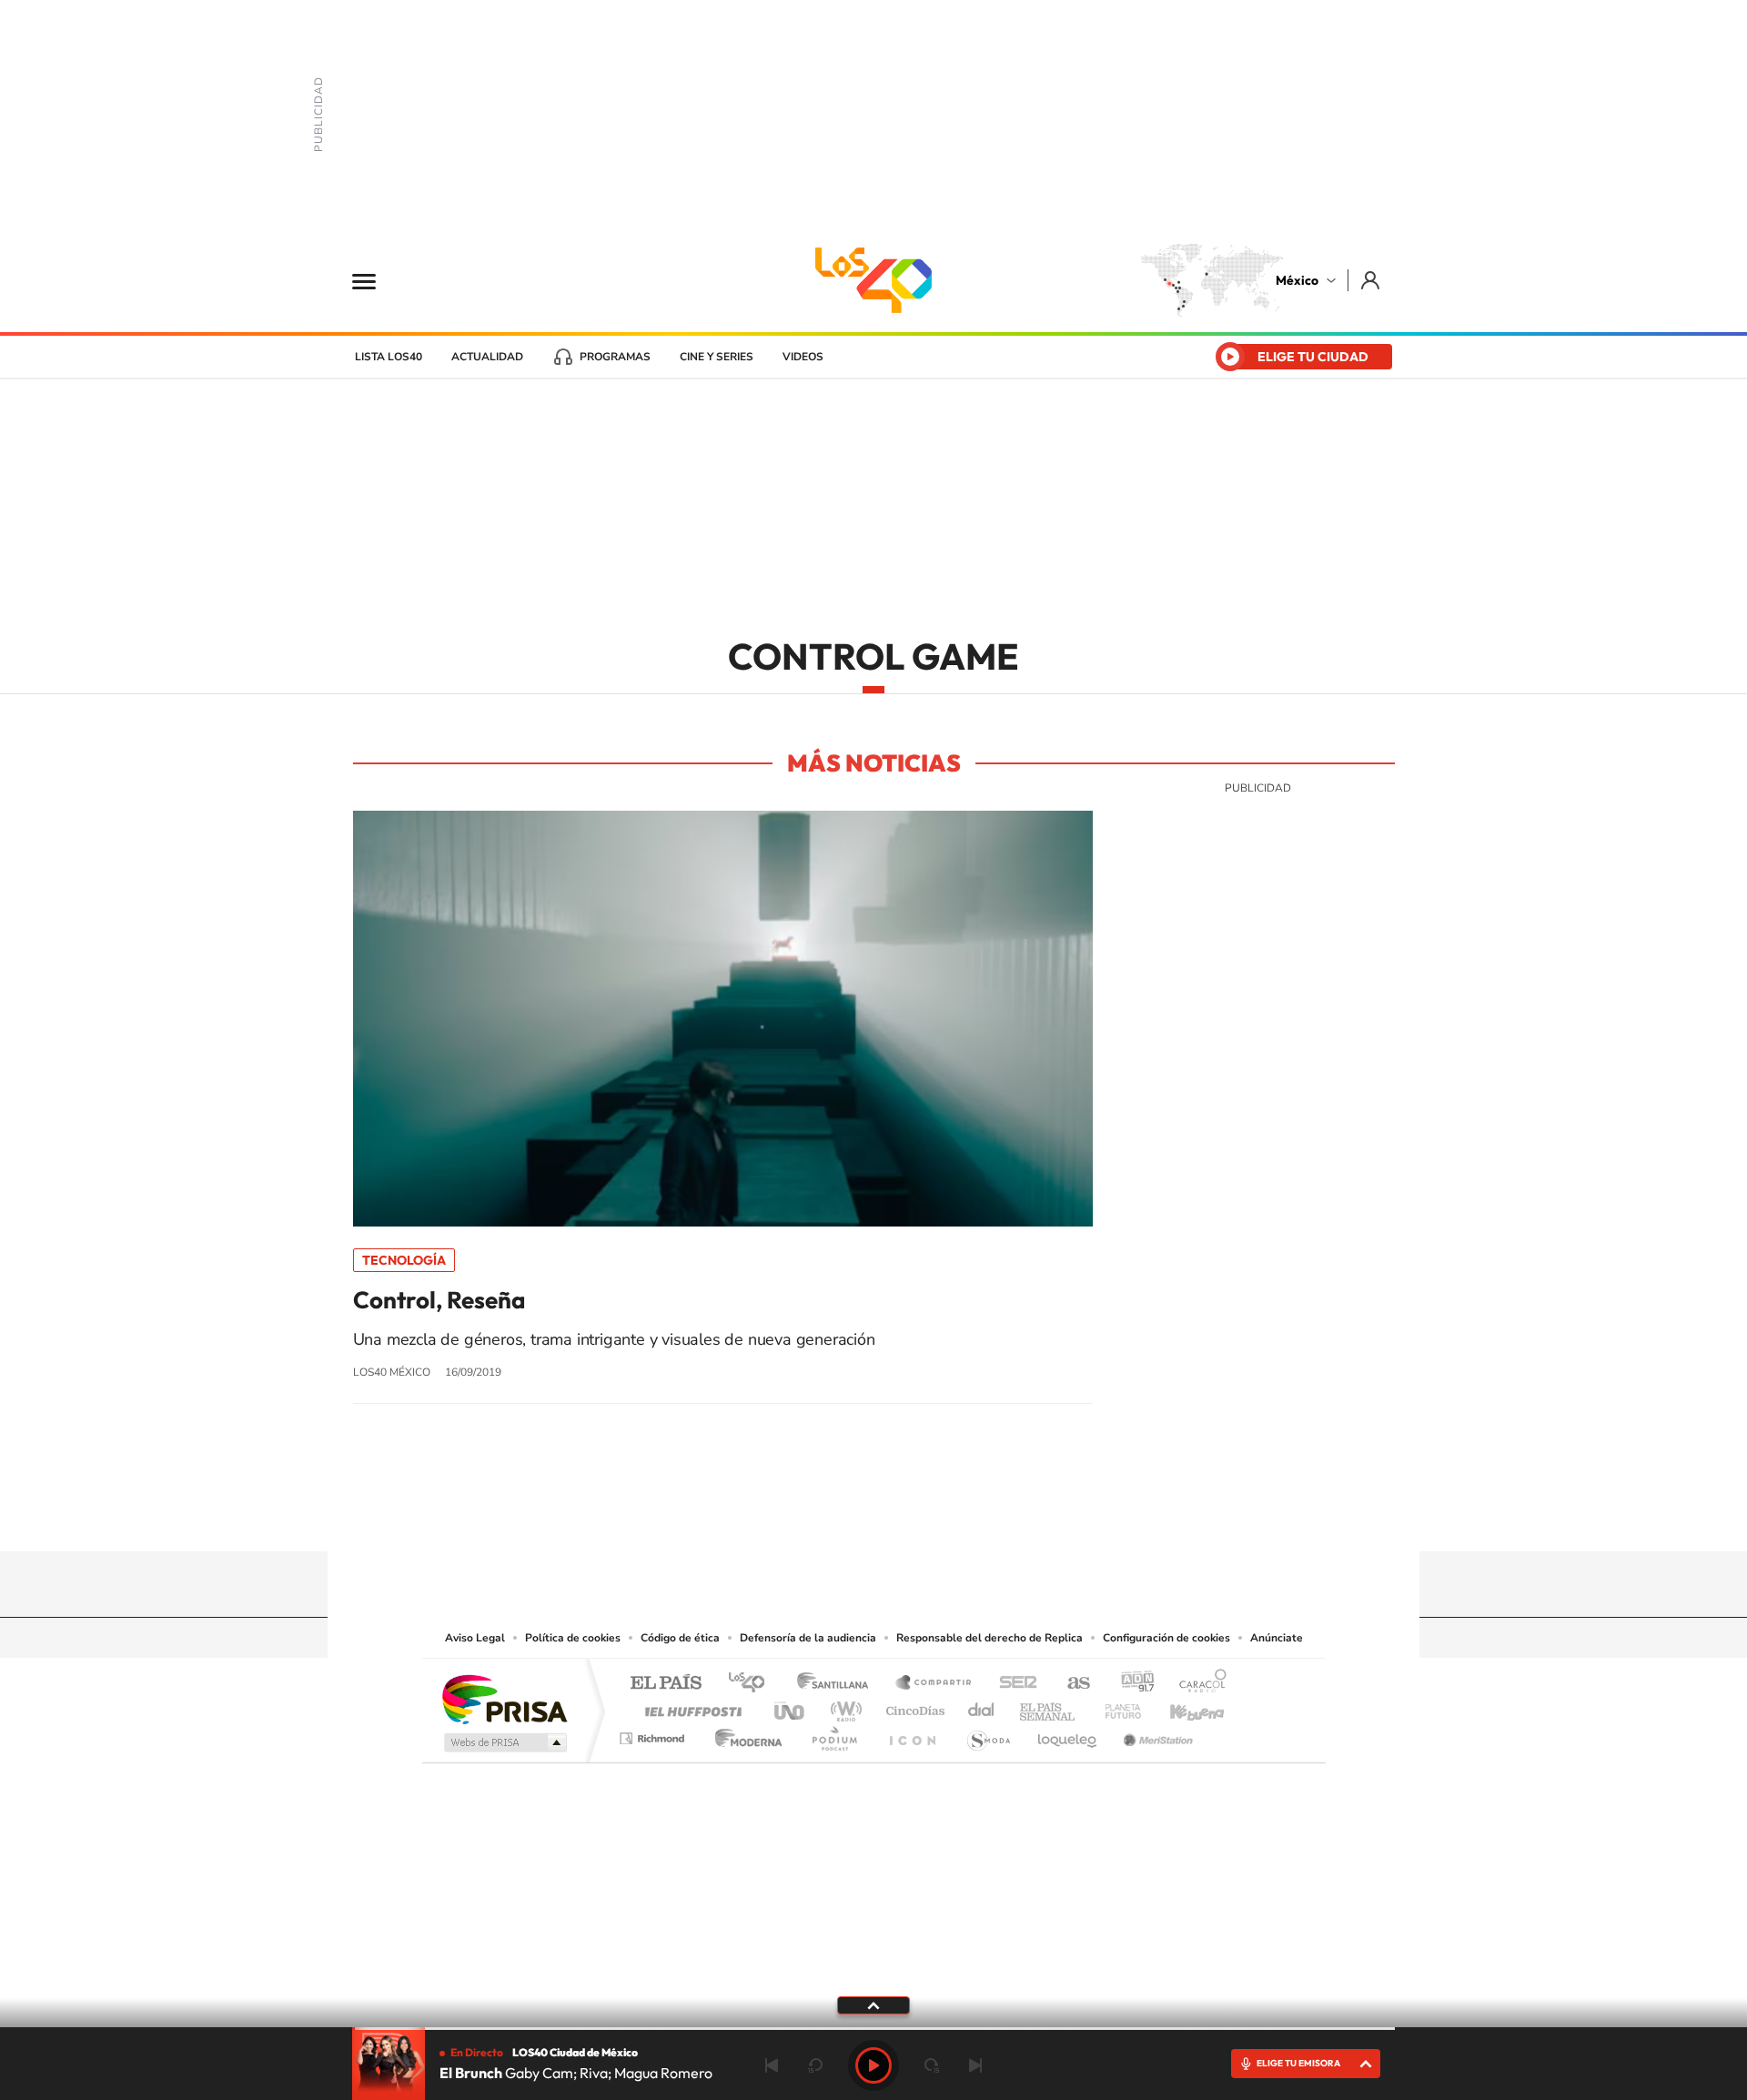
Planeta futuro (1116, 1706)
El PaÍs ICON (912, 1734)
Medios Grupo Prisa (504, 1742)
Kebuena (1181, 1706)
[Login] (1372, 280)
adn (1131, 1684)
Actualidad (487, 357)
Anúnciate (1277, 1638)
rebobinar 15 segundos (815, 2065)
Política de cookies (573, 1638)
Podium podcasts (833, 1734)
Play (873, 2065)
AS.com (1070, 1684)
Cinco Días (913, 1706)
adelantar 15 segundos (932, 2065)
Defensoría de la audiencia (808, 1638)
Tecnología (404, 1260)
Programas (615, 357)
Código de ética (680, 1638)
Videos (803, 357)
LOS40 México (873, 280)
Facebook (892, 1516)
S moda (988, 1734)
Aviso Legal (475, 1638)
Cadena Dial (982, 1706)
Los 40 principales (753, 1684)
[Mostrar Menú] (376, 280)
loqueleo (1068, 1734)
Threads (964, 1516)
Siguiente (975, 2065)
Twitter (928, 1516)
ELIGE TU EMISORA (1298, 2063)
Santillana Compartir (934, 1684)
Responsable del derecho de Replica (990, 1638)
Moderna (744, 1734)
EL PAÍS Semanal (1049, 1706)
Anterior (772, 2065)
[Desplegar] (873, 2004)
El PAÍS (666, 1684)
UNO (791, 1706)
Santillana (838, 1684)
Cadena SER (1013, 1684)
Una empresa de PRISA (504, 1698)
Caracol (1197, 1684)
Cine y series (717, 357)
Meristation (1156, 1734)
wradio (843, 1706)
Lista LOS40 (389, 357)
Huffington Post (690, 1706)
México (1297, 280)
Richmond (654, 1734)
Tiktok (783, 1516)
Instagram (855, 1516)
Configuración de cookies (1166, 1638)
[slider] (873, 2029)
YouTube (819, 1516)
